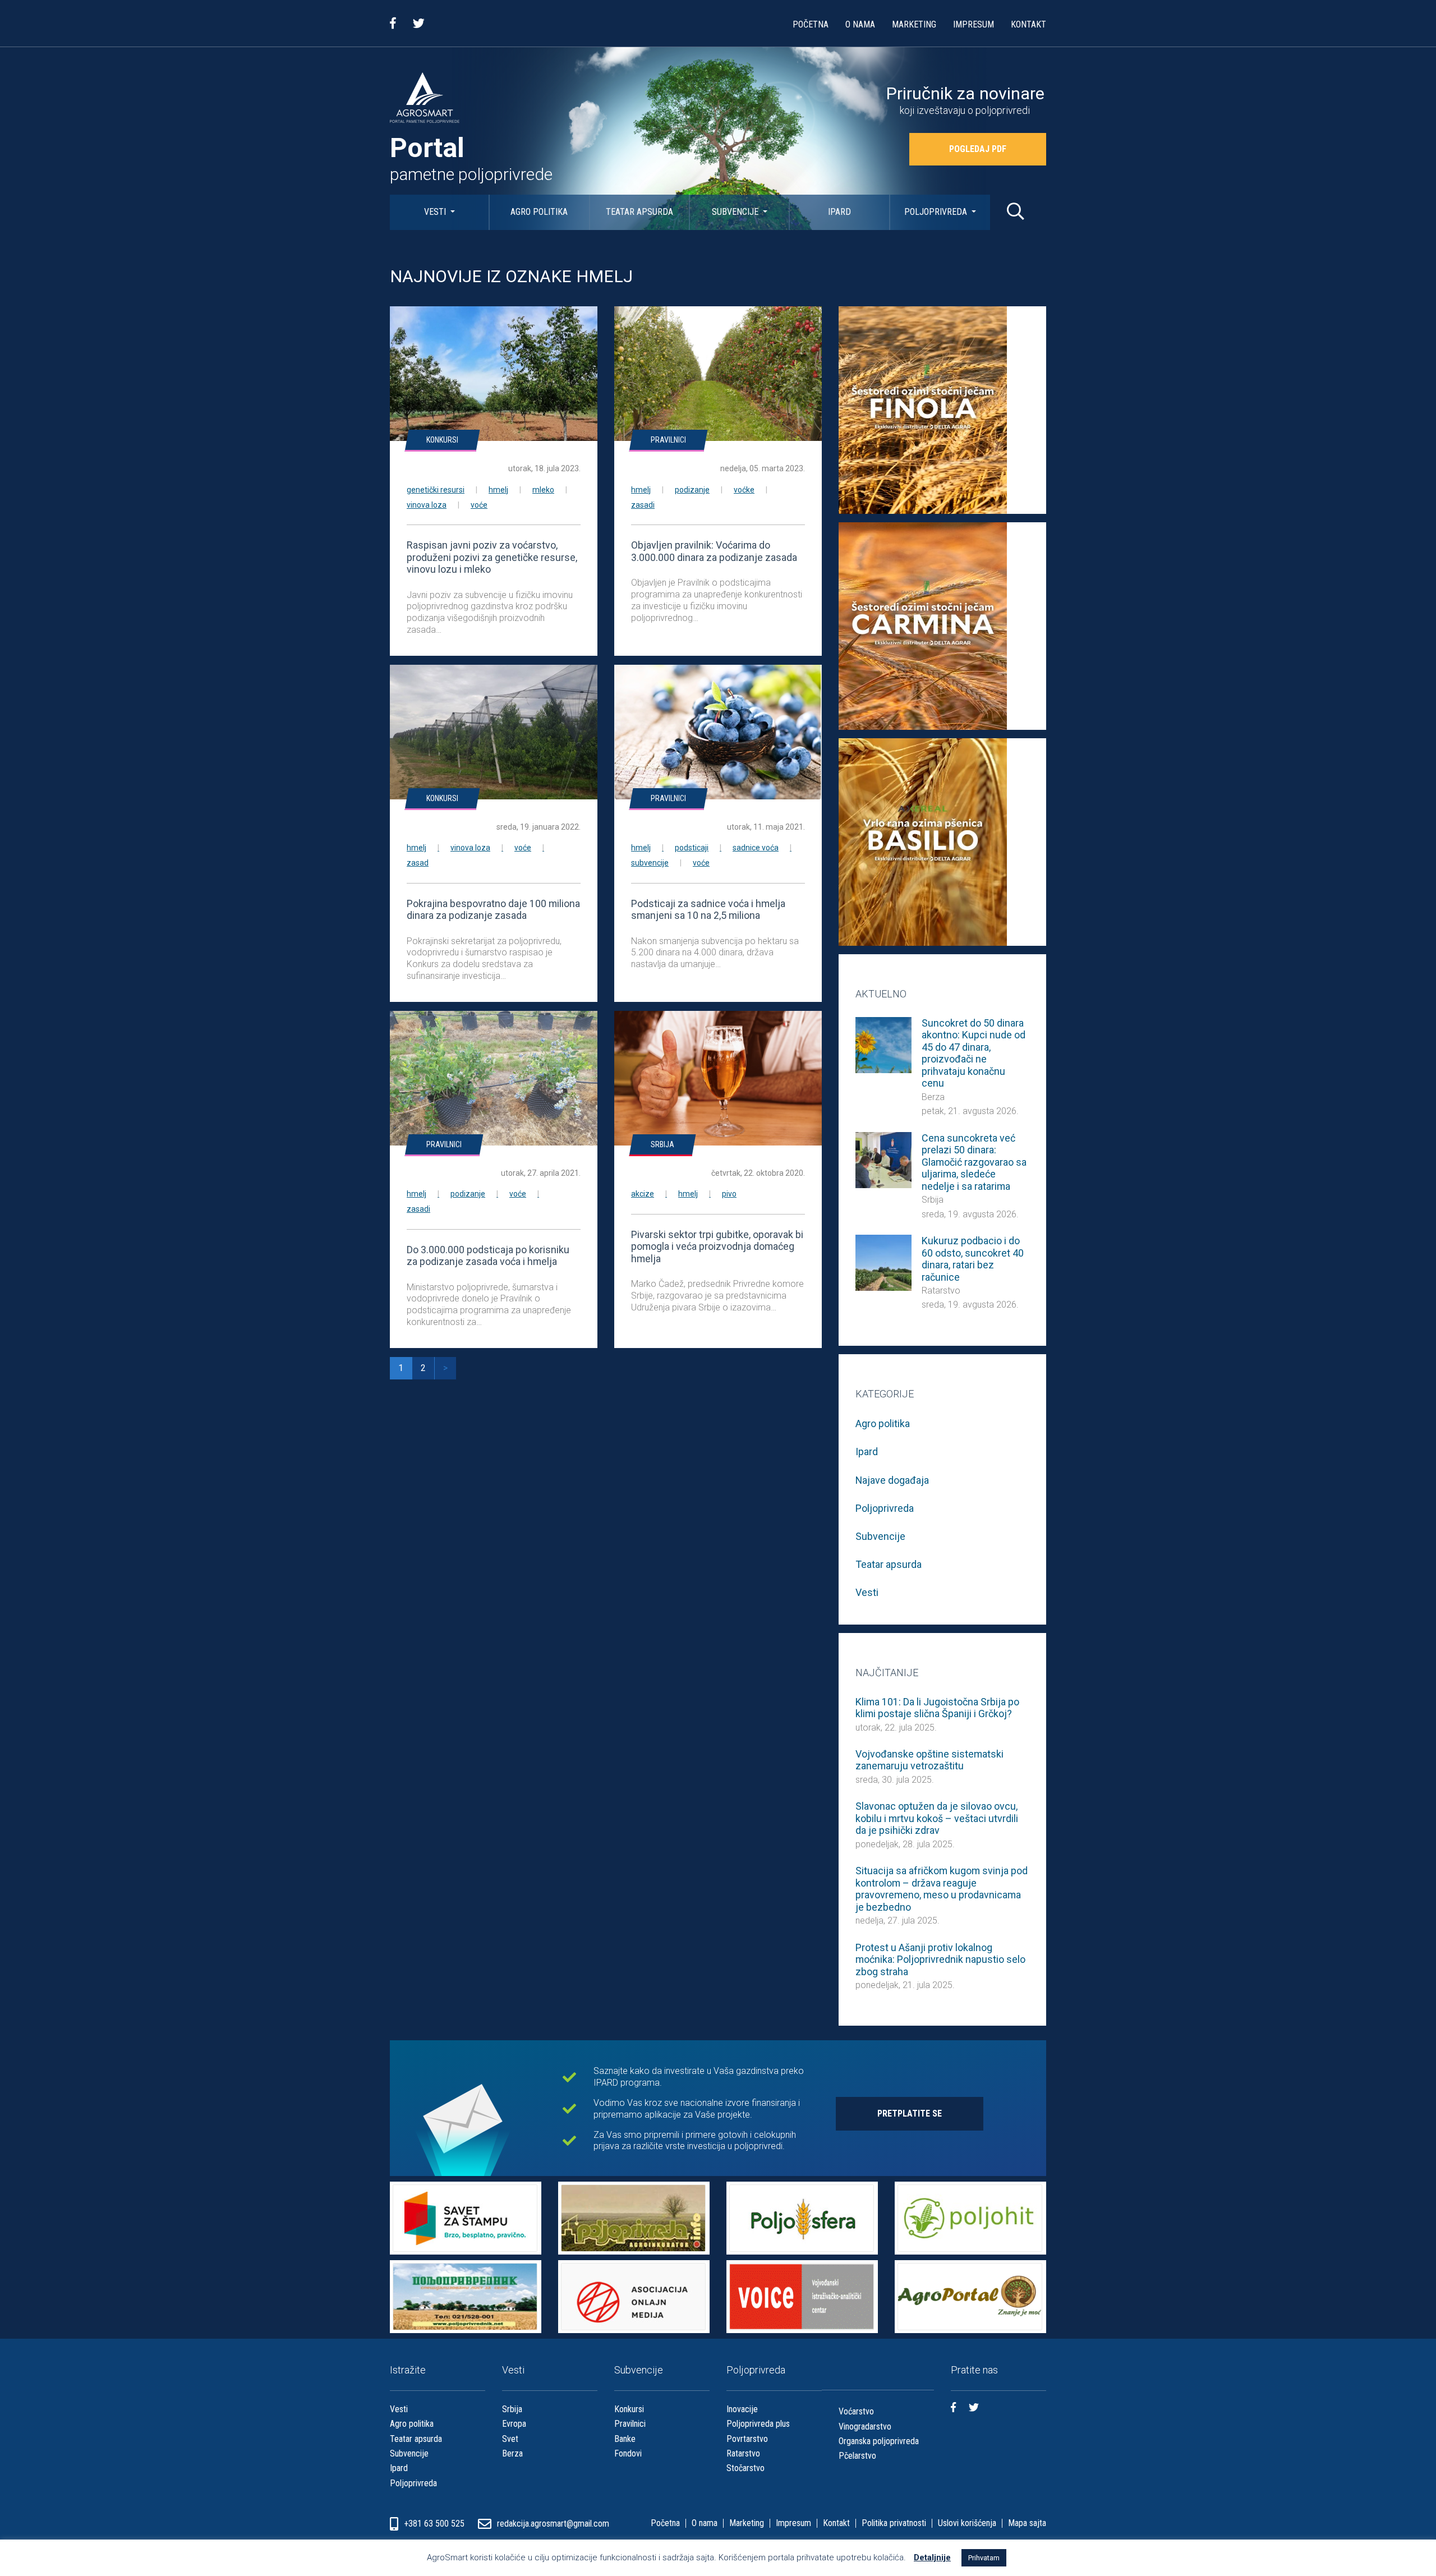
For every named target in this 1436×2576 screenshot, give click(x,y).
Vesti (436, 212)
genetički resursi (436, 490)
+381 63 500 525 (435, 2524)
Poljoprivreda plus (758, 2424)
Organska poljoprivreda (879, 2441)
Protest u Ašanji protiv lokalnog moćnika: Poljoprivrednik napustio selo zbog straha (940, 1959)
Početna (811, 24)
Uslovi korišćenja (967, 2523)
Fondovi (628, 2453)
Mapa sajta (1027, 2523)
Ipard (839, 212)
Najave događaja (892, 1480)
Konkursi (442, 440)
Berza (933, 1097)
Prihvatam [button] (984, 2558)
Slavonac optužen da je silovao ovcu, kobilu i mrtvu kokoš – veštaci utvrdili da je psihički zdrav (937, 1818)
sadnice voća (756, 848)
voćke (744, 490)
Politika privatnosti (894, 2523)
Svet (510, 2439)
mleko (543, 490)
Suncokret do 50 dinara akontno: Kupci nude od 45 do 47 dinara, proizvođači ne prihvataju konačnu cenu (974, 1053)
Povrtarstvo (747, 2439)
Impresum (974, 24)
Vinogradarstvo (865, 2427)
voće (479, 505)
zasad (418, 863)
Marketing (914, 24)
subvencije (650, 863)
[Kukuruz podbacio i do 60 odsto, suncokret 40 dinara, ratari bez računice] (883, 1262)
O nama (860, 24)
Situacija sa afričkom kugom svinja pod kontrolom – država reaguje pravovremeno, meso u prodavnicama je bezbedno (942, 1889)
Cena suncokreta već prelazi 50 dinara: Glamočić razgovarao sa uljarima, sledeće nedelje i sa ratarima (974, 1162)
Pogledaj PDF (978, 149)
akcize (643, 1194)
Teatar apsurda (639, 212)
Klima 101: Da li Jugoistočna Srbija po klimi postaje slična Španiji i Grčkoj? (937, 1708)
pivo (729, 1194)
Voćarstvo (856, 2411)
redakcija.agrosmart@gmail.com (553, 2524)
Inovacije (742, 2409)
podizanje (692, 490)
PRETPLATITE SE (910, 2113)
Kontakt (1028, 24)
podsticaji (692, 848)
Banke (625, 2439)
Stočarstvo (745, 2468)
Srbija (662, 1144)
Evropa (514, 2424)
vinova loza (427, 505)
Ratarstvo (941, 1291)
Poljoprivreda (937, 212)
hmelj (498, 490)
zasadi (643, 505)
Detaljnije (932, 2557)
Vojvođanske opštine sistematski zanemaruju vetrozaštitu (929, 1760)
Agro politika (539, 212)
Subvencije (736, 212)
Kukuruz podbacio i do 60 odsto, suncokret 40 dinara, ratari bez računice (973, 1259)
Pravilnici (668, 440)
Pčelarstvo (857, 2456)
